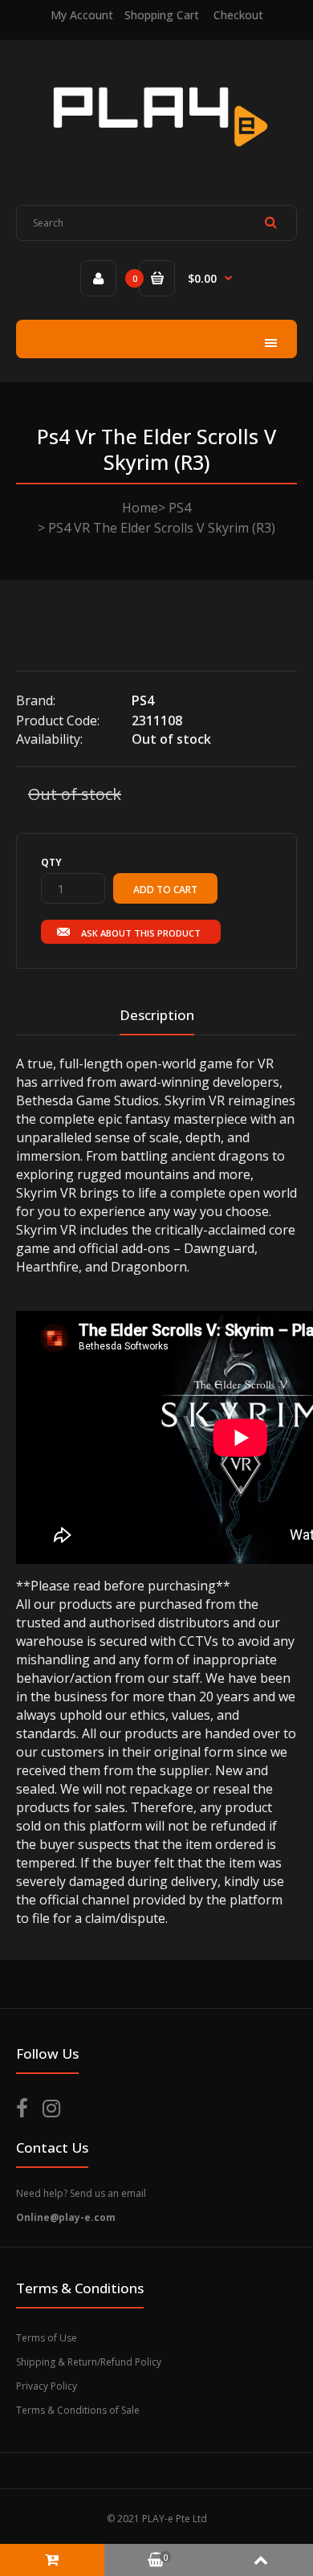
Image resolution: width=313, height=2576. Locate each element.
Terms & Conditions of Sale (78, 2410)
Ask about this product (141, 933)
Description (157, 1015)
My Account (82, 15)
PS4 (180, 508)
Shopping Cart (162, 15)
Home (140, 508)
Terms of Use (47, 2338)
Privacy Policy (47, 2386)
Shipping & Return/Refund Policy (89, 2362)
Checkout (238, 15)
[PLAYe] (157, 158)
